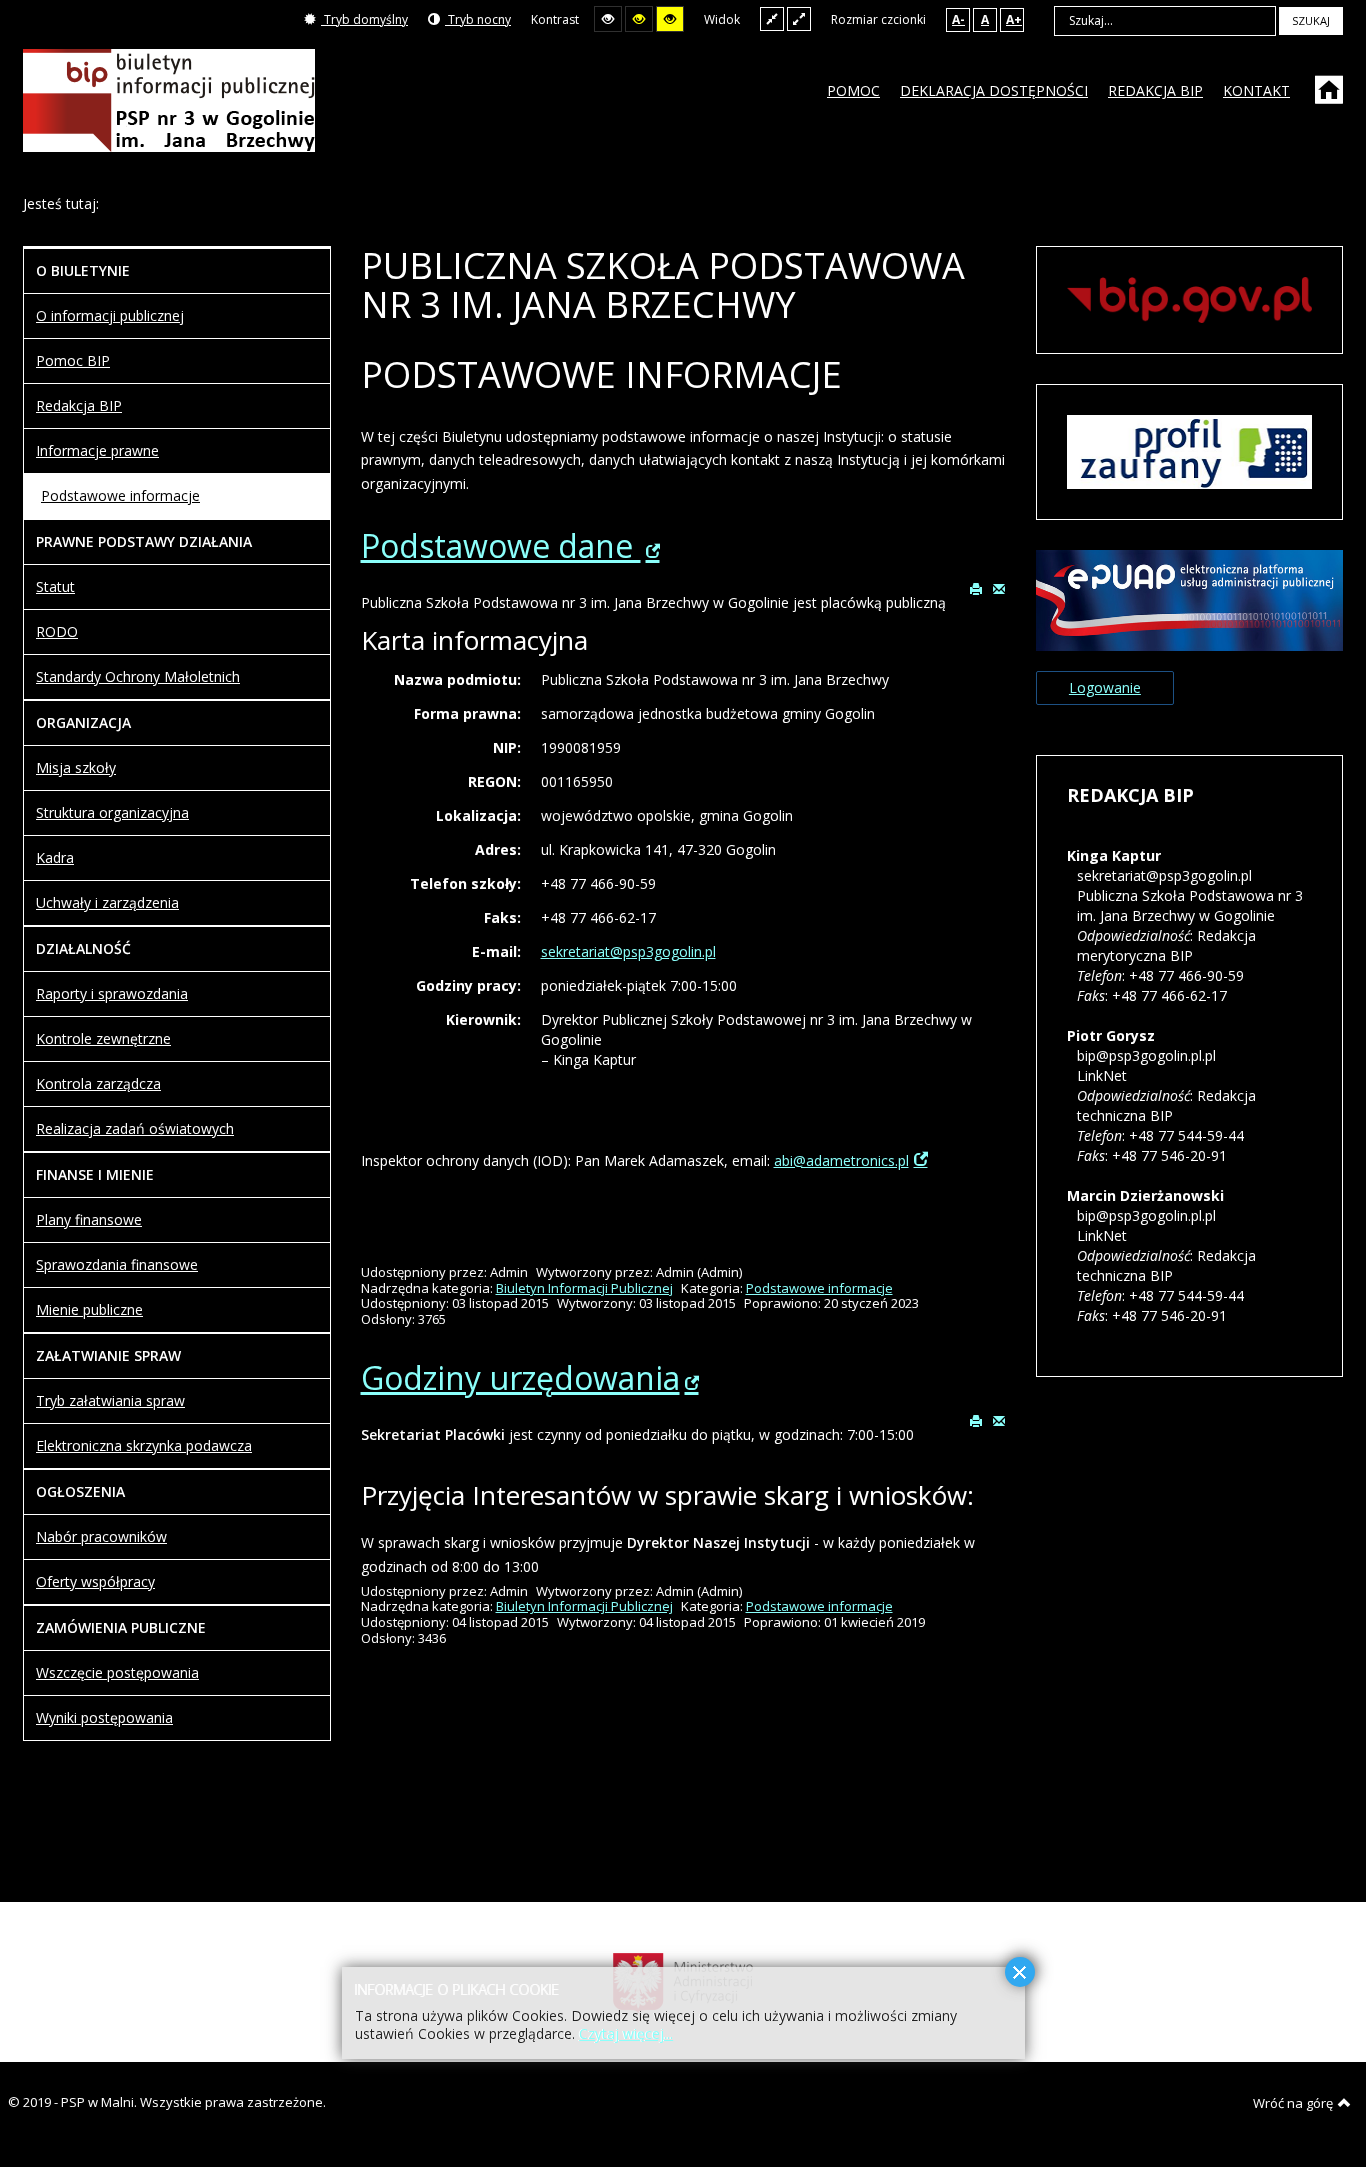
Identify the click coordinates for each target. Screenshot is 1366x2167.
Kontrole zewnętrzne (103, 1038)
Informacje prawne (97, 450)
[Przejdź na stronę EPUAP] (1189, 598)
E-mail (999, 588)
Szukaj (1311, 20)
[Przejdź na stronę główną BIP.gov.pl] (1189, 298)
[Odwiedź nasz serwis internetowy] (1331, 96)
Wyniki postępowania (104, 1717)
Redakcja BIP (79, 405)
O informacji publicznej (110, 315)
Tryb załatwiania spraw (110, 1400)
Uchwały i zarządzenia (107, 902)
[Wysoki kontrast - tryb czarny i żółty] (639, 19)
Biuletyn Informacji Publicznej (584, 1288)
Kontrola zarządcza (98, 1083)
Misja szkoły (76, 767)
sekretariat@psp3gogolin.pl (628, 951)
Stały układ (772, 18)
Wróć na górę (1293, 2103)
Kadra (55, 857)
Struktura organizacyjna (112, 812)
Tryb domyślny (364, 19)
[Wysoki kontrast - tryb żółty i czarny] (670, 19)
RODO (57, 631)
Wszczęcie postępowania (117, 1672)
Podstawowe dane (501, 545)
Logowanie (1105, 687)
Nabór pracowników (101, 1536)
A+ (1014, 19)
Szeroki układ (799, 18)
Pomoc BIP (73, 360)
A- (958, 19)
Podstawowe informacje (819, 1288)
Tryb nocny (478, 19)
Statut (55, 586)
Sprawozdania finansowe (117, 1264)
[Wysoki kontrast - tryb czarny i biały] (608, 19)
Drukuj (976, 588)
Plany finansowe (89, 1219)
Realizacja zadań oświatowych (135, 1128)
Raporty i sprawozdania (112, 993)
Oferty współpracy (95, 1581)
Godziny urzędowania (520, 1377)
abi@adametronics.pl (841, 1160)
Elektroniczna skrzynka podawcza (144, 1445)
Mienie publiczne (89, 1309)
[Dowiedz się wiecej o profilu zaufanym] (1189, 450)
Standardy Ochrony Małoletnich (138, 676)
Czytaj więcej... (626, 2033)
